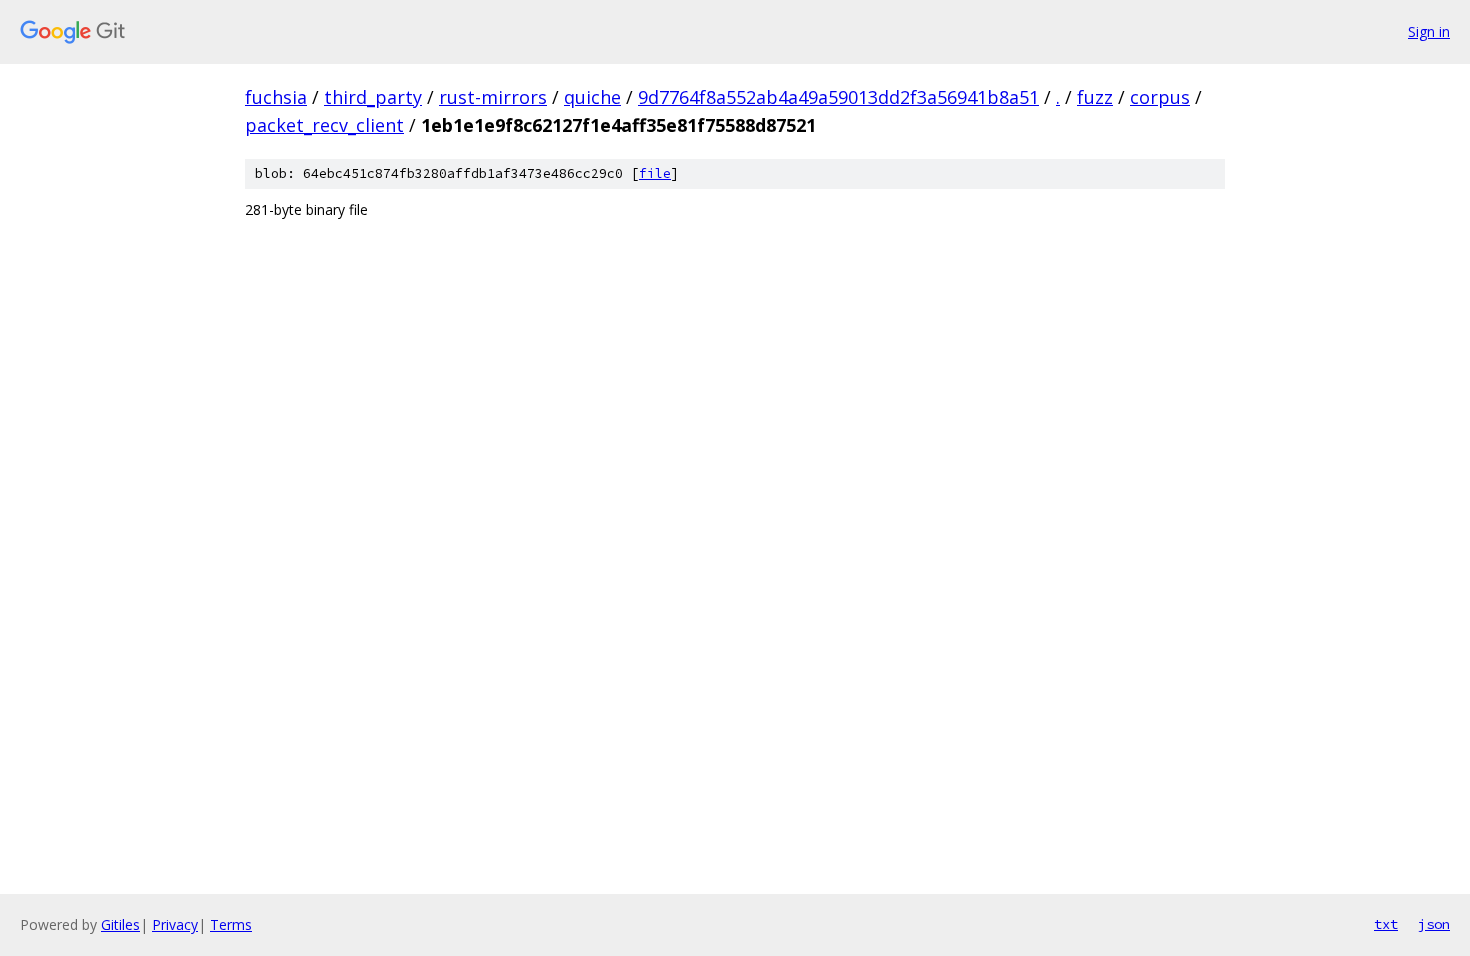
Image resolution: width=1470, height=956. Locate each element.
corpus (1160, 97)
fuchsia (276, 97)
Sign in (1429, 31)
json (1434, 924)
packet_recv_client (324, 125)
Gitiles (120, 924)
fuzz (1095, 97)
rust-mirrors (493, 97)
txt (1386, 924)
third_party (373, 97)
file (655, 173)
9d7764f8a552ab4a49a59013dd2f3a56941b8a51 (838, 97)
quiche (592, 97)
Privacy (175, 924)
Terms (231, 924)
